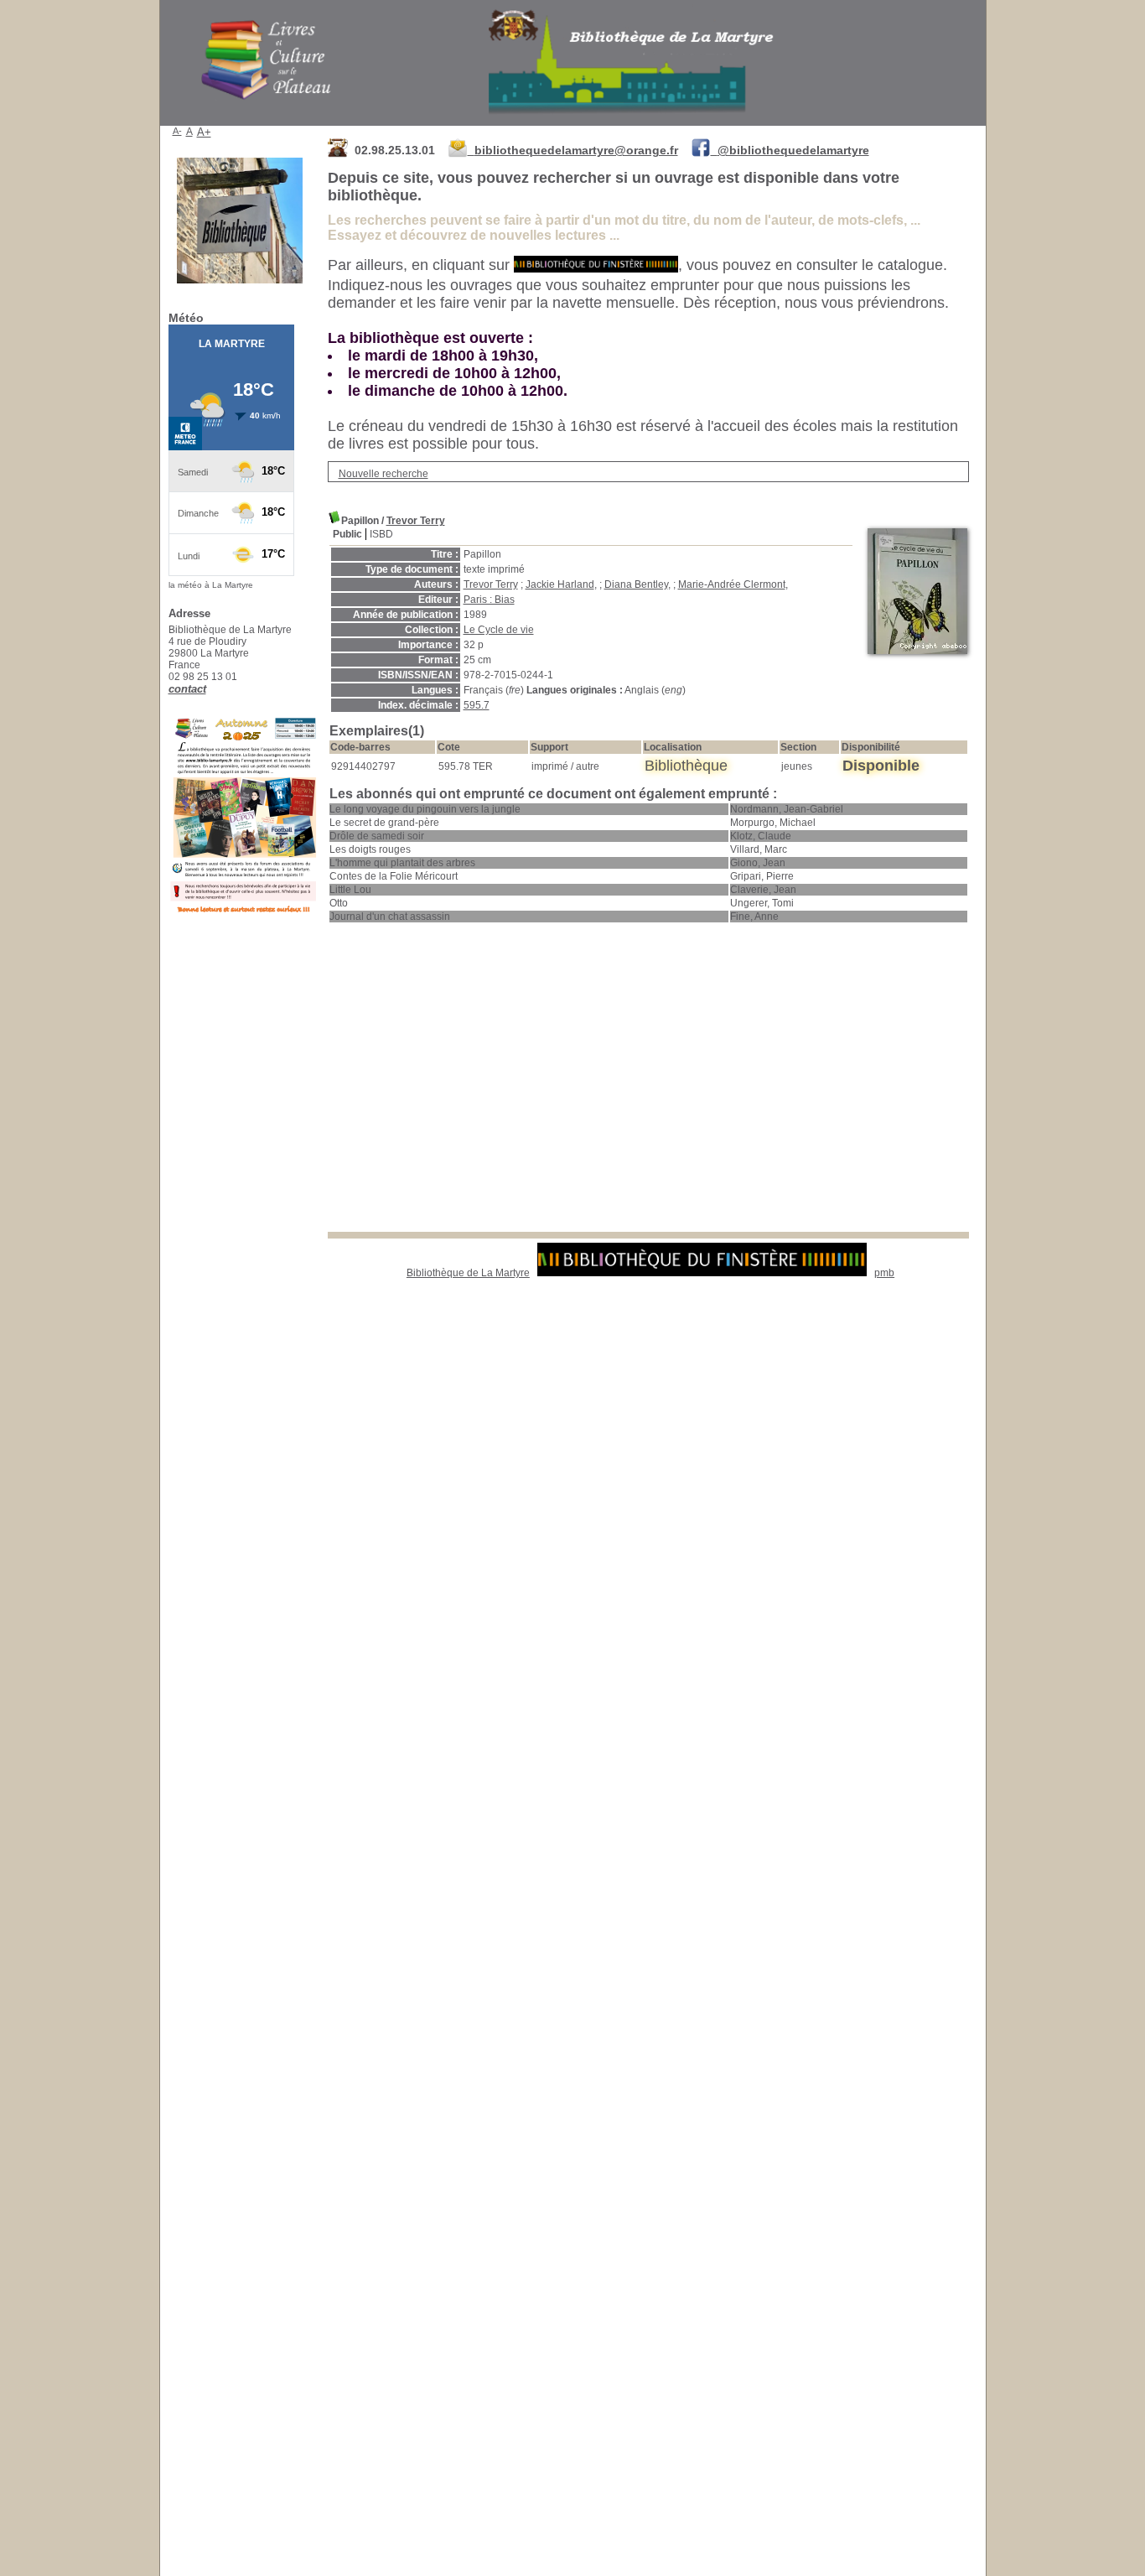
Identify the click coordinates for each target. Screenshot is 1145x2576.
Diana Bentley (636, 584)
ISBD (381, 534)
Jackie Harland (560, 584)
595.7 (477, 705)
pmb (884, 1273)
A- (177, 131)
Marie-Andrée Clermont (732, 584)
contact (187, 689)
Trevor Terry (416, 521)
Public (347, 534)
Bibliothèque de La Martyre (468, 1273)
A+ (204, 132)
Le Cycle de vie (499, 630)
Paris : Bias (489, 600)
